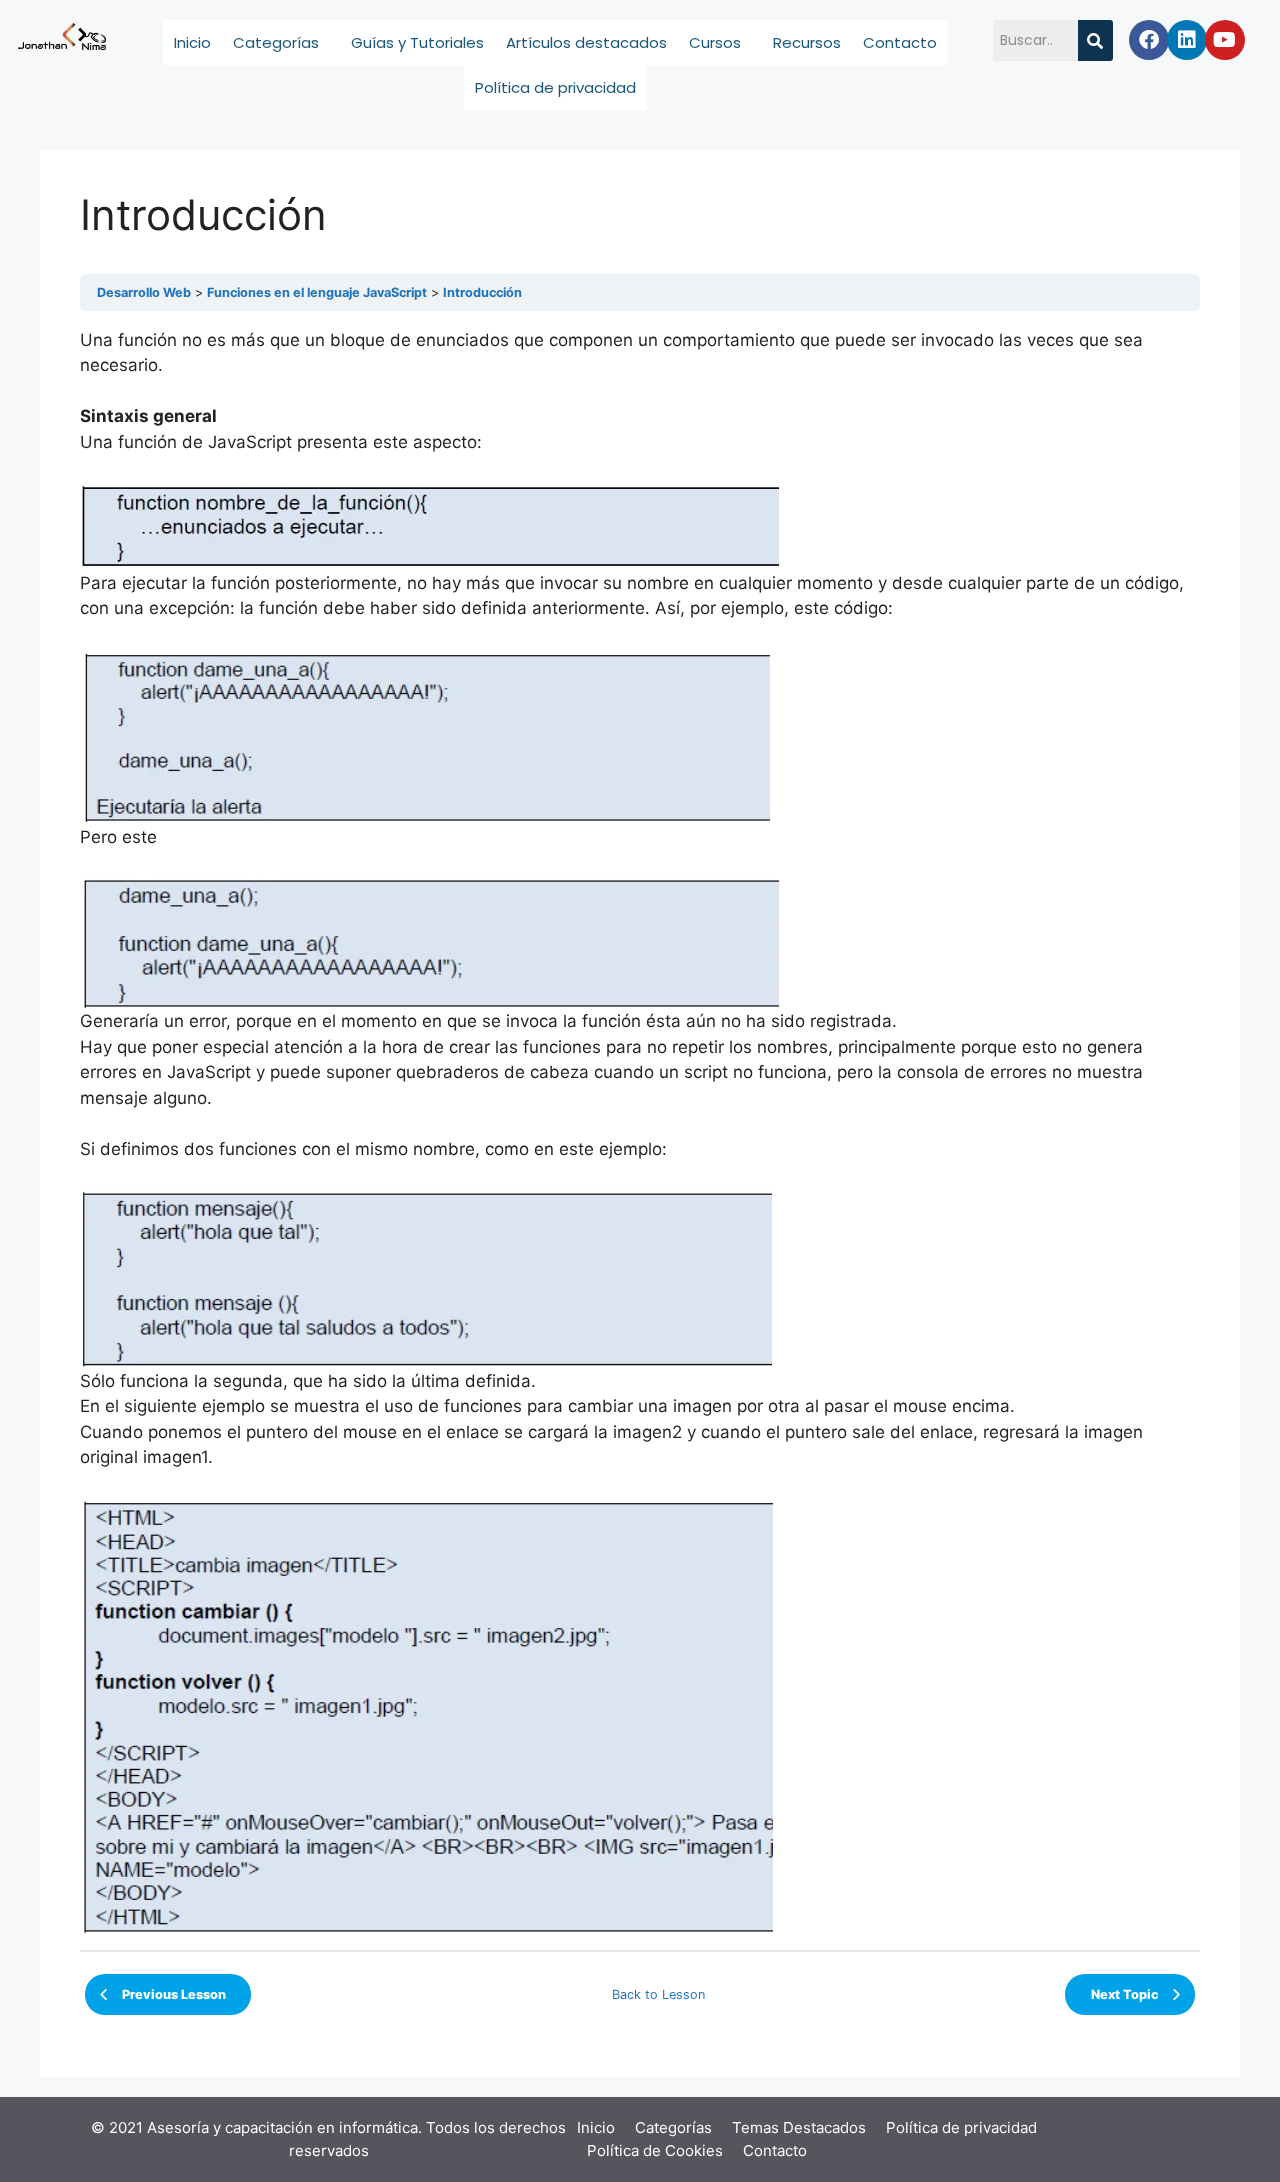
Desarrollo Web (144, 292)
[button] (281, 42)
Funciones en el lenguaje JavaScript (317, 292)
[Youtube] (1225, 40)
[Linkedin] (1187, 40)
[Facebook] (1149, 40)
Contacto (900, 42)
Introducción (482, 292)
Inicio (192, 42)
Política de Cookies (655, 2150)
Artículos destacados (586, 42)
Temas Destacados (799, 2127)
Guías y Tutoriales (417, 42)
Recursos (807, 42)
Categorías (276, 42)
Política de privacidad (555, 87)
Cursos (715, 42)
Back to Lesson (658, 1994)
